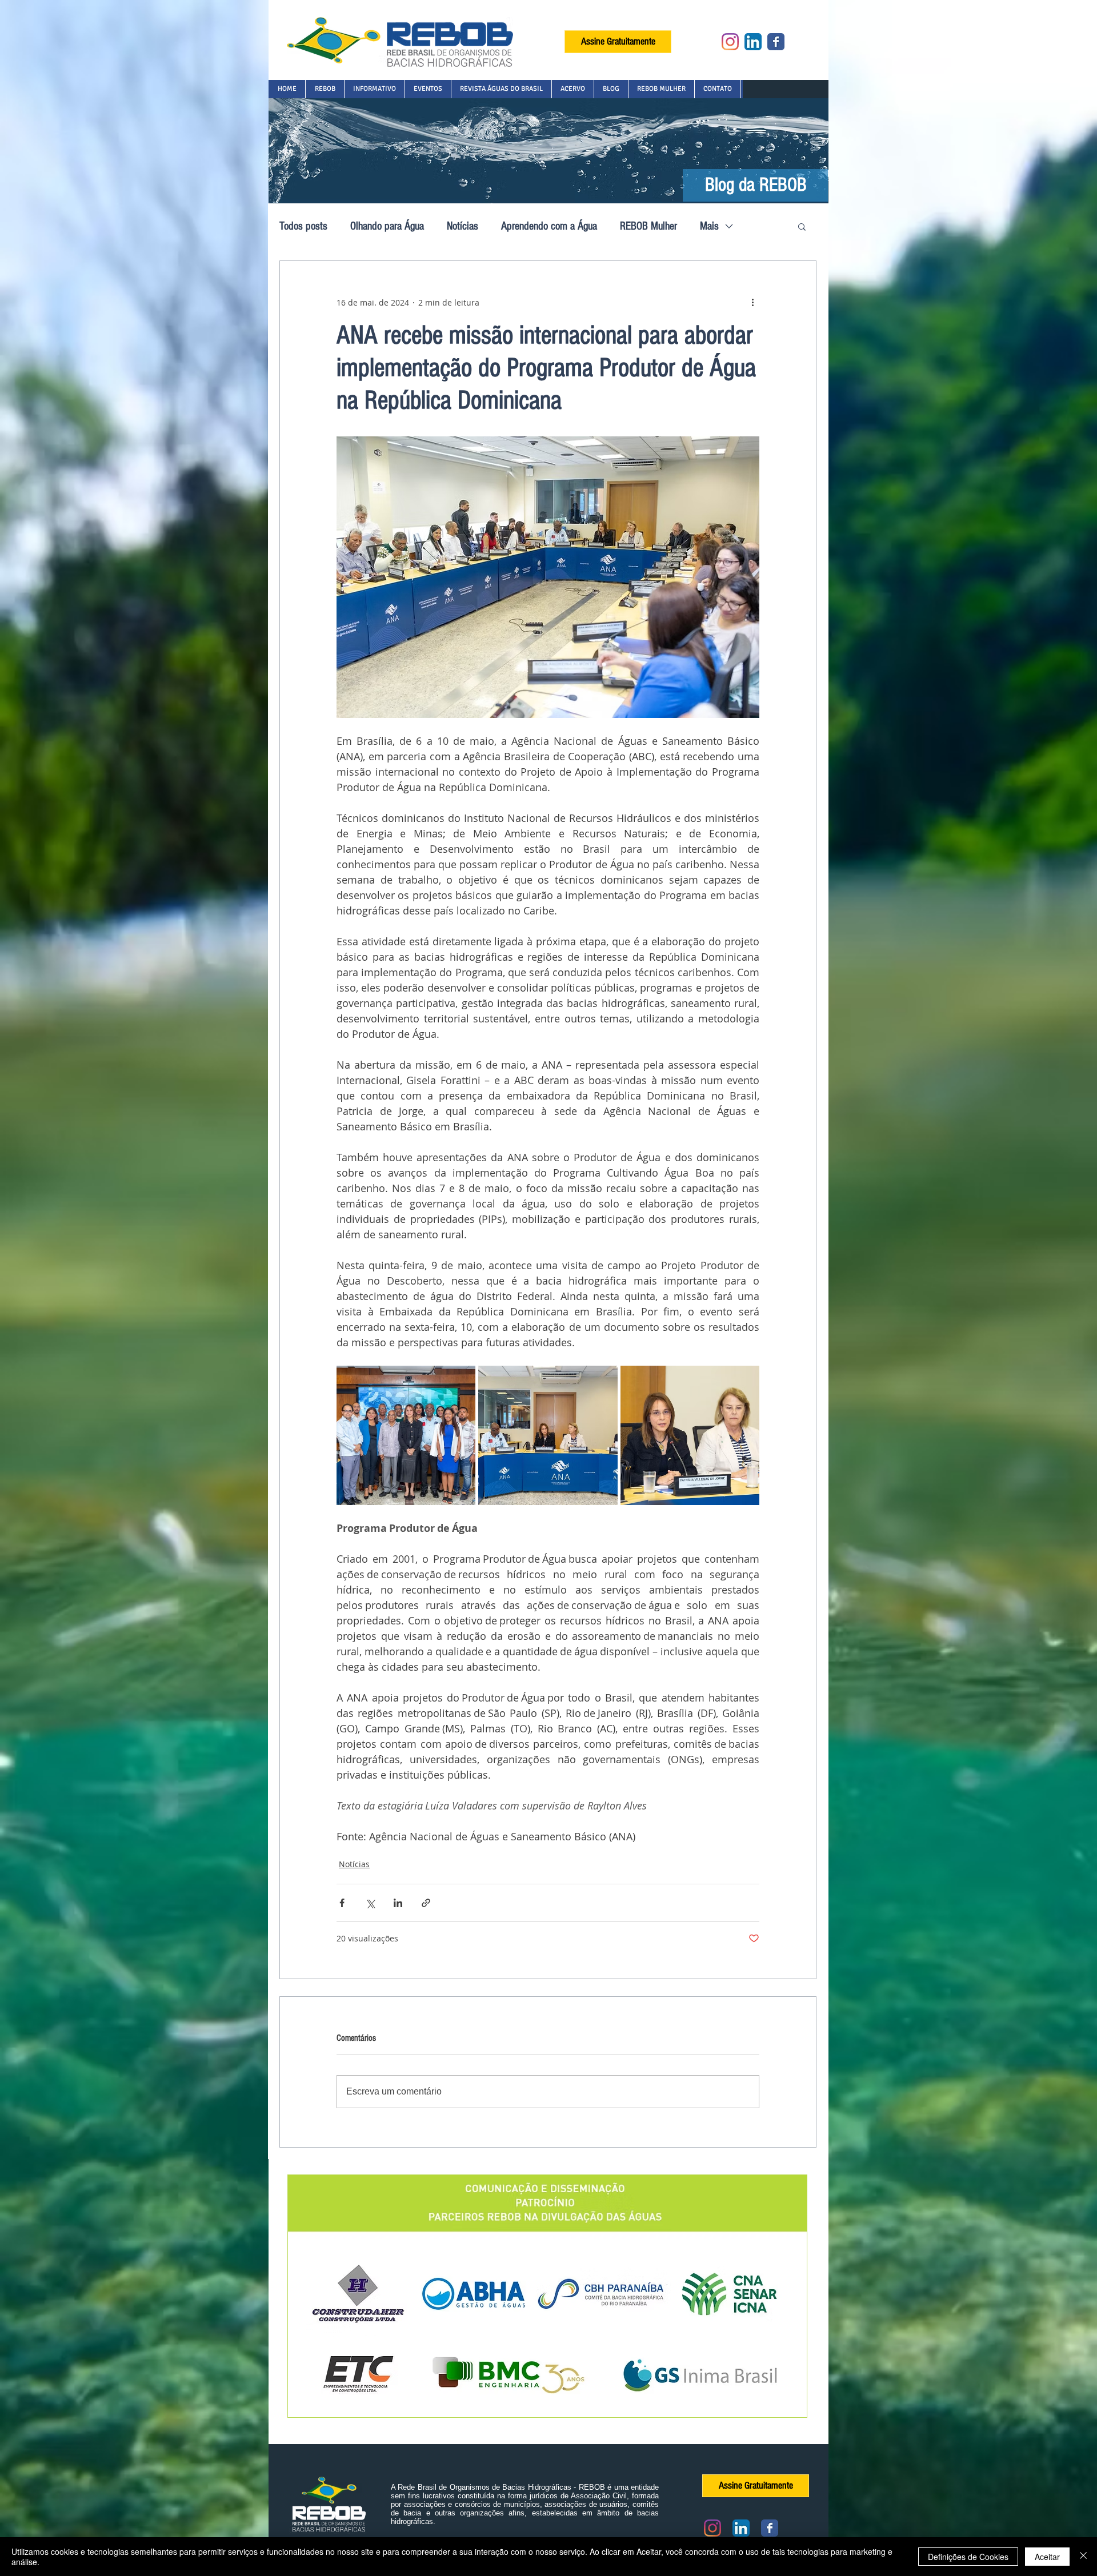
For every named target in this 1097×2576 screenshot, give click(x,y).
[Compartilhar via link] (426, 1903)
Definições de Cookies (968, 2557)
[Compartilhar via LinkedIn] (398, 1903)
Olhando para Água (387, 226)
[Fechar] (1083, 2557)
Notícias (463, 226)
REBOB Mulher (648, 226)
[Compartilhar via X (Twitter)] (370, 1903)
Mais (709, 226)
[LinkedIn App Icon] (753, 42)
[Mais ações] (752, 302)
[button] (325, 89)
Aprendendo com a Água (549, 226)
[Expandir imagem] (406, 1435)
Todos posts (303, 226)
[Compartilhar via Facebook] (342, 1903)
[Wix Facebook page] (776, 42)
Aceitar (1047, 2557)
